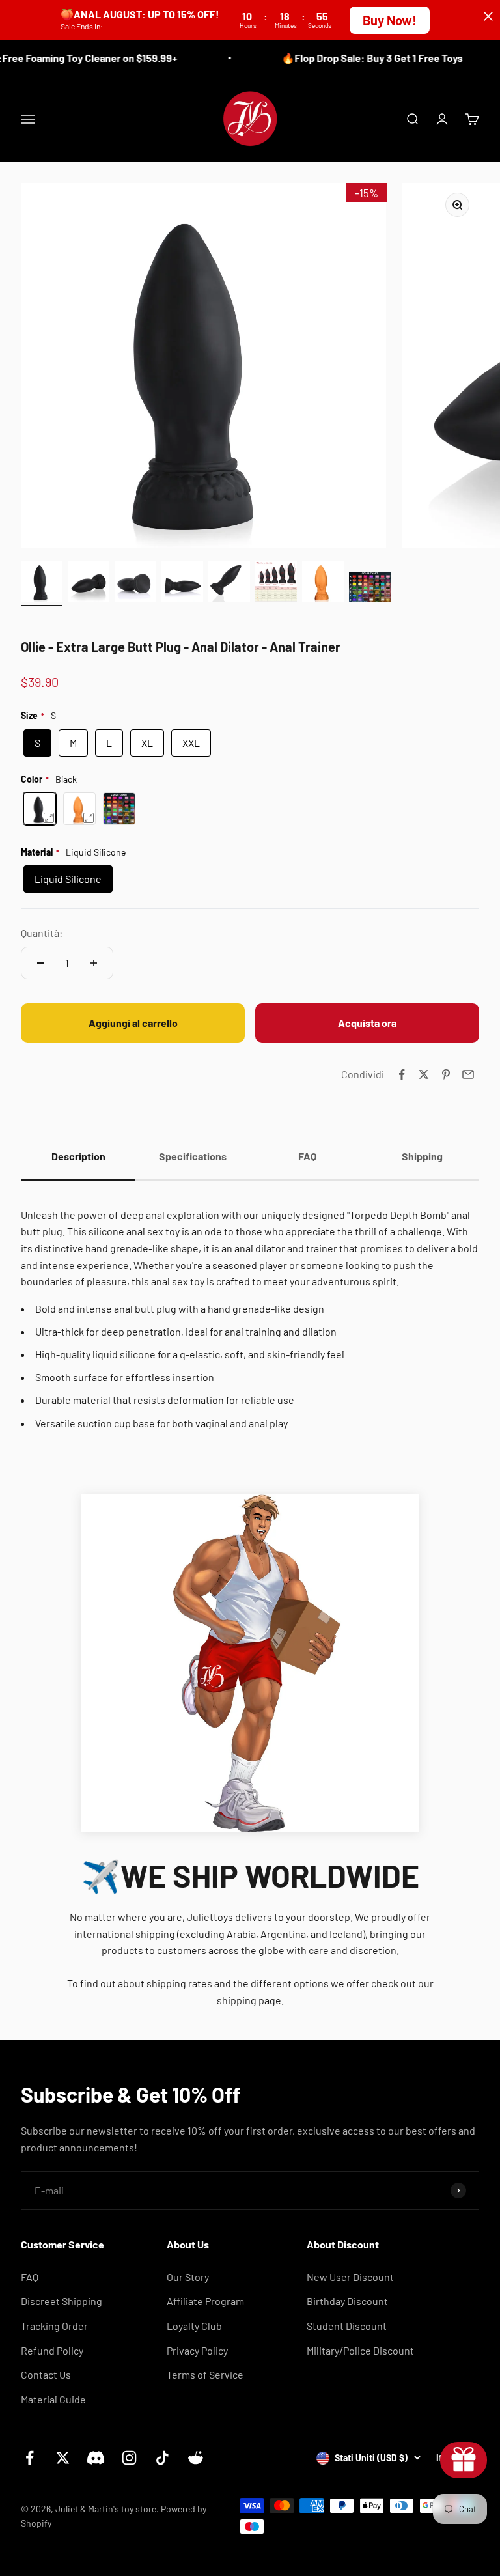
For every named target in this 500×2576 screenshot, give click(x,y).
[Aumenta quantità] (94, 963)
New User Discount (350, 2277)
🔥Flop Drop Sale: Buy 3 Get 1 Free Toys (361, 58)
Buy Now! (390, 20)
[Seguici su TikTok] (162, 2458)
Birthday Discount (347, 2301)
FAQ (30, 2277)
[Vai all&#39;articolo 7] (323, 583)
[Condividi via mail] (468, 1074)
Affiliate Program (205, 2301)
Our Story (188, 2277)
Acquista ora (367, 1023)
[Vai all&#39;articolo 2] (89, 583)
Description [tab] (78, 1156)
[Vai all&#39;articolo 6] (276, 583)
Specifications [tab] (193, 1156)
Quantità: (42, 933)
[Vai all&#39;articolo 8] (370, 589)
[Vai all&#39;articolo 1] (42, 583)
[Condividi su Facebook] (402, 1074)
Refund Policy (52, 2350)
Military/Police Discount (360, 2350)
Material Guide (53, 2399)
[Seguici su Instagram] (129, 2458)
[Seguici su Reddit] (196, 2458)
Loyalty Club (194, 2326)
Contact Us (46, 2374)
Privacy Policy (197, 2350)
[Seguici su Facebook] (30, 2458)
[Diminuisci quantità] (40, 963)
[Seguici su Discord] (96, 2458)
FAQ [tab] (307, 1156)
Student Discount (347, 2326)
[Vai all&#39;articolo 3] (135, 583)
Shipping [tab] (422, 1156)
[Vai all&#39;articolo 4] (182, 583)
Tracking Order (54, 2326)
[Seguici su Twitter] (63, 2458)
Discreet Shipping (62, 2301)
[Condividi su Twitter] (424, 1074)
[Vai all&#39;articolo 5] (229, 583)
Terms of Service (205, 2374)
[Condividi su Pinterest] (446, 1074)
